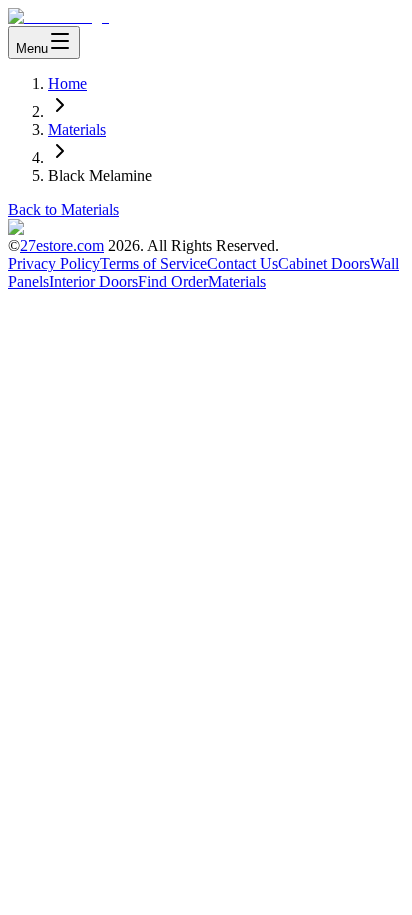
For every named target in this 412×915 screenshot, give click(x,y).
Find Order (173, 281)
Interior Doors (93, 281)
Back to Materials (63, 209)
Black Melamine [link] (100, 175)
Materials (77, 129)
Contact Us (242, 263)
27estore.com (62, 245)
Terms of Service (153, 263)
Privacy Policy (54, 263)
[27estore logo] (58, 16)
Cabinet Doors (324, 263)
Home (67, 83)
